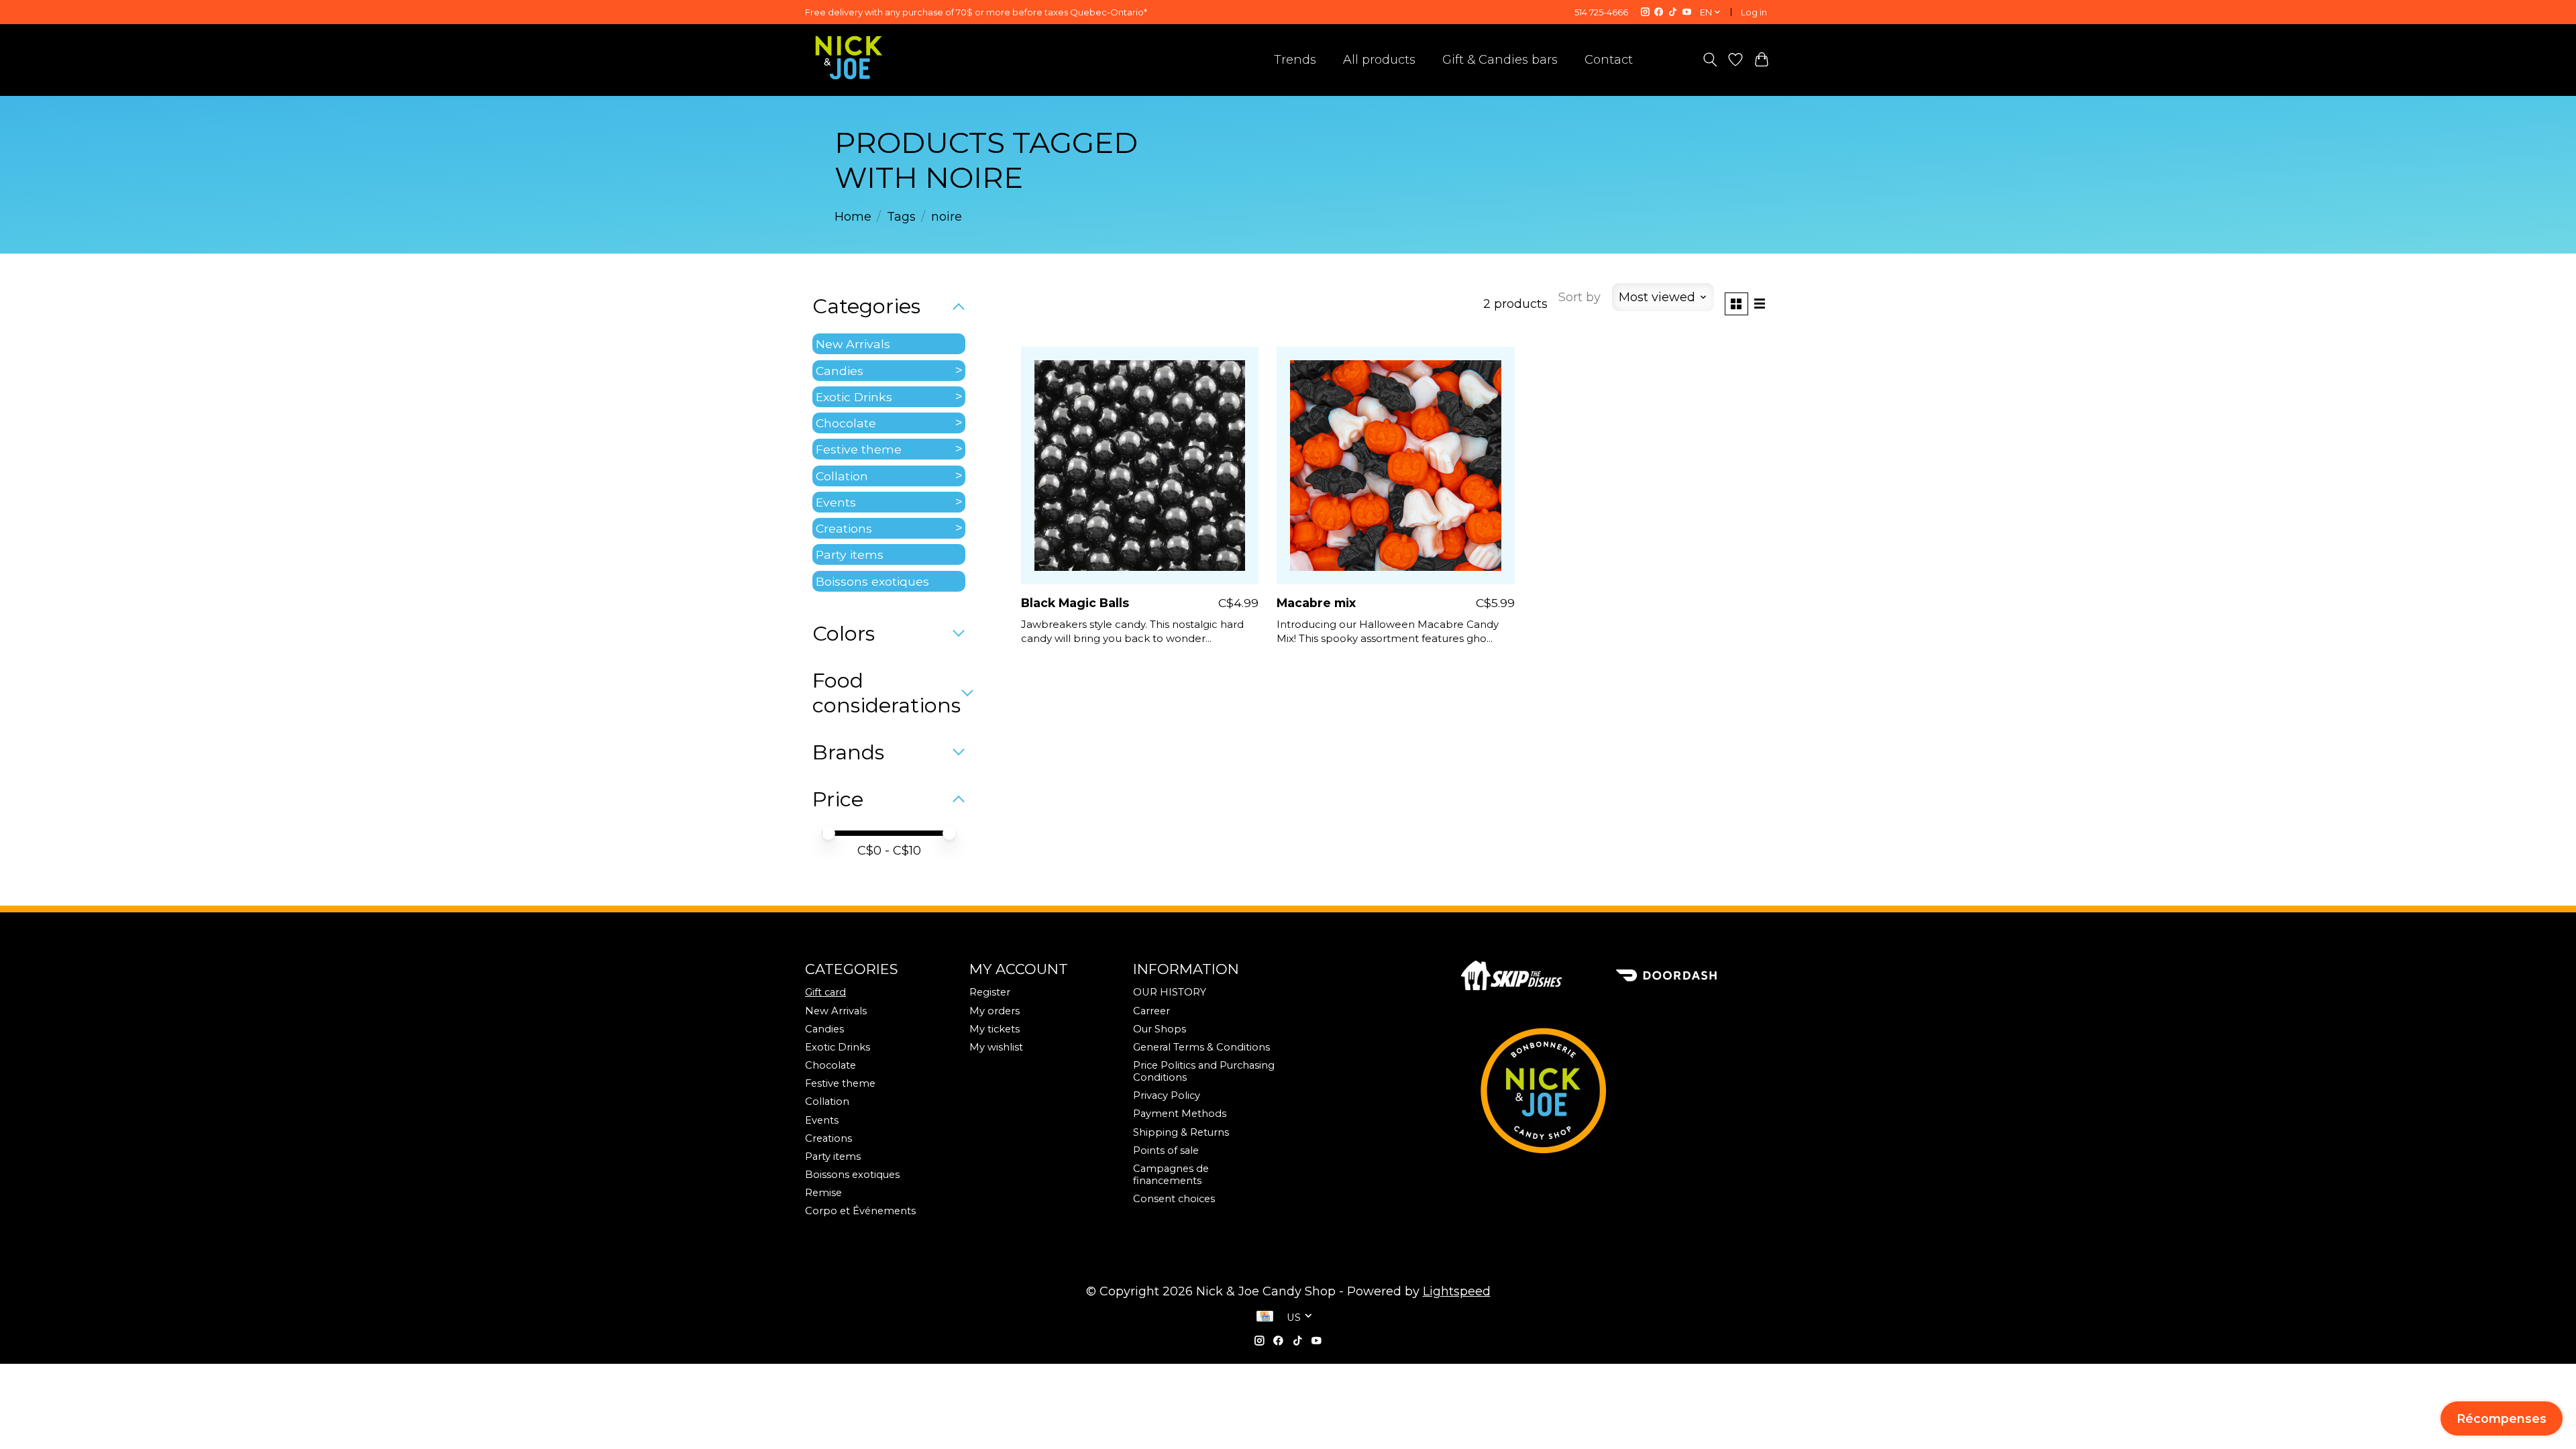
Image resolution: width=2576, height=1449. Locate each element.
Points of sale (1166, 1150)
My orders (995, 1011)
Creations (844, 528)
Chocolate (846, 423)
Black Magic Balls (1075, 603)
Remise (823, 1193)
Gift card (825, 992)
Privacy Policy (1167, 1095)
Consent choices (1174, 1199)
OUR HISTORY (1170, 992)
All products (1379, 60)
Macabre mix (1316, 603)
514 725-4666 (1601, 12)
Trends (1295, 60)
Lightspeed (1457, 1291)
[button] (2502, 1418)
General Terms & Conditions (1201, 1047)
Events (836, 502)
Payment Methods (1180, 1114)
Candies (840, 371)
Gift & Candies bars (1500, 60)
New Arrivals (853, 344)
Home (853, 217)
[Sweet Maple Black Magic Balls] (1140, 466)
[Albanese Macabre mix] (1395, 466)
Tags (901, 217)
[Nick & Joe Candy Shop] (849, 58)
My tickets (995, 1029)
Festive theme (859, 449)
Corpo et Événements (860, 1211)
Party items (850, 554)
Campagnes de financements (1171, 1175)
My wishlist (996, 1047)
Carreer (1151, 1011)
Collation (842, 476)
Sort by (1579, 297)
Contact (1609, 60)
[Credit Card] (1265, 1318)
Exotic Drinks (854, 397)
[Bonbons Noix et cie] (1616, 1091)
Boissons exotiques (872, 581)
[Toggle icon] (1710, 60)
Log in (1754, 12)
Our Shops (1160, 1029)
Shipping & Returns (1181, 1132)
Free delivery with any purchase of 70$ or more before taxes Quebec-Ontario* (976, 12)
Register (990, 992)
